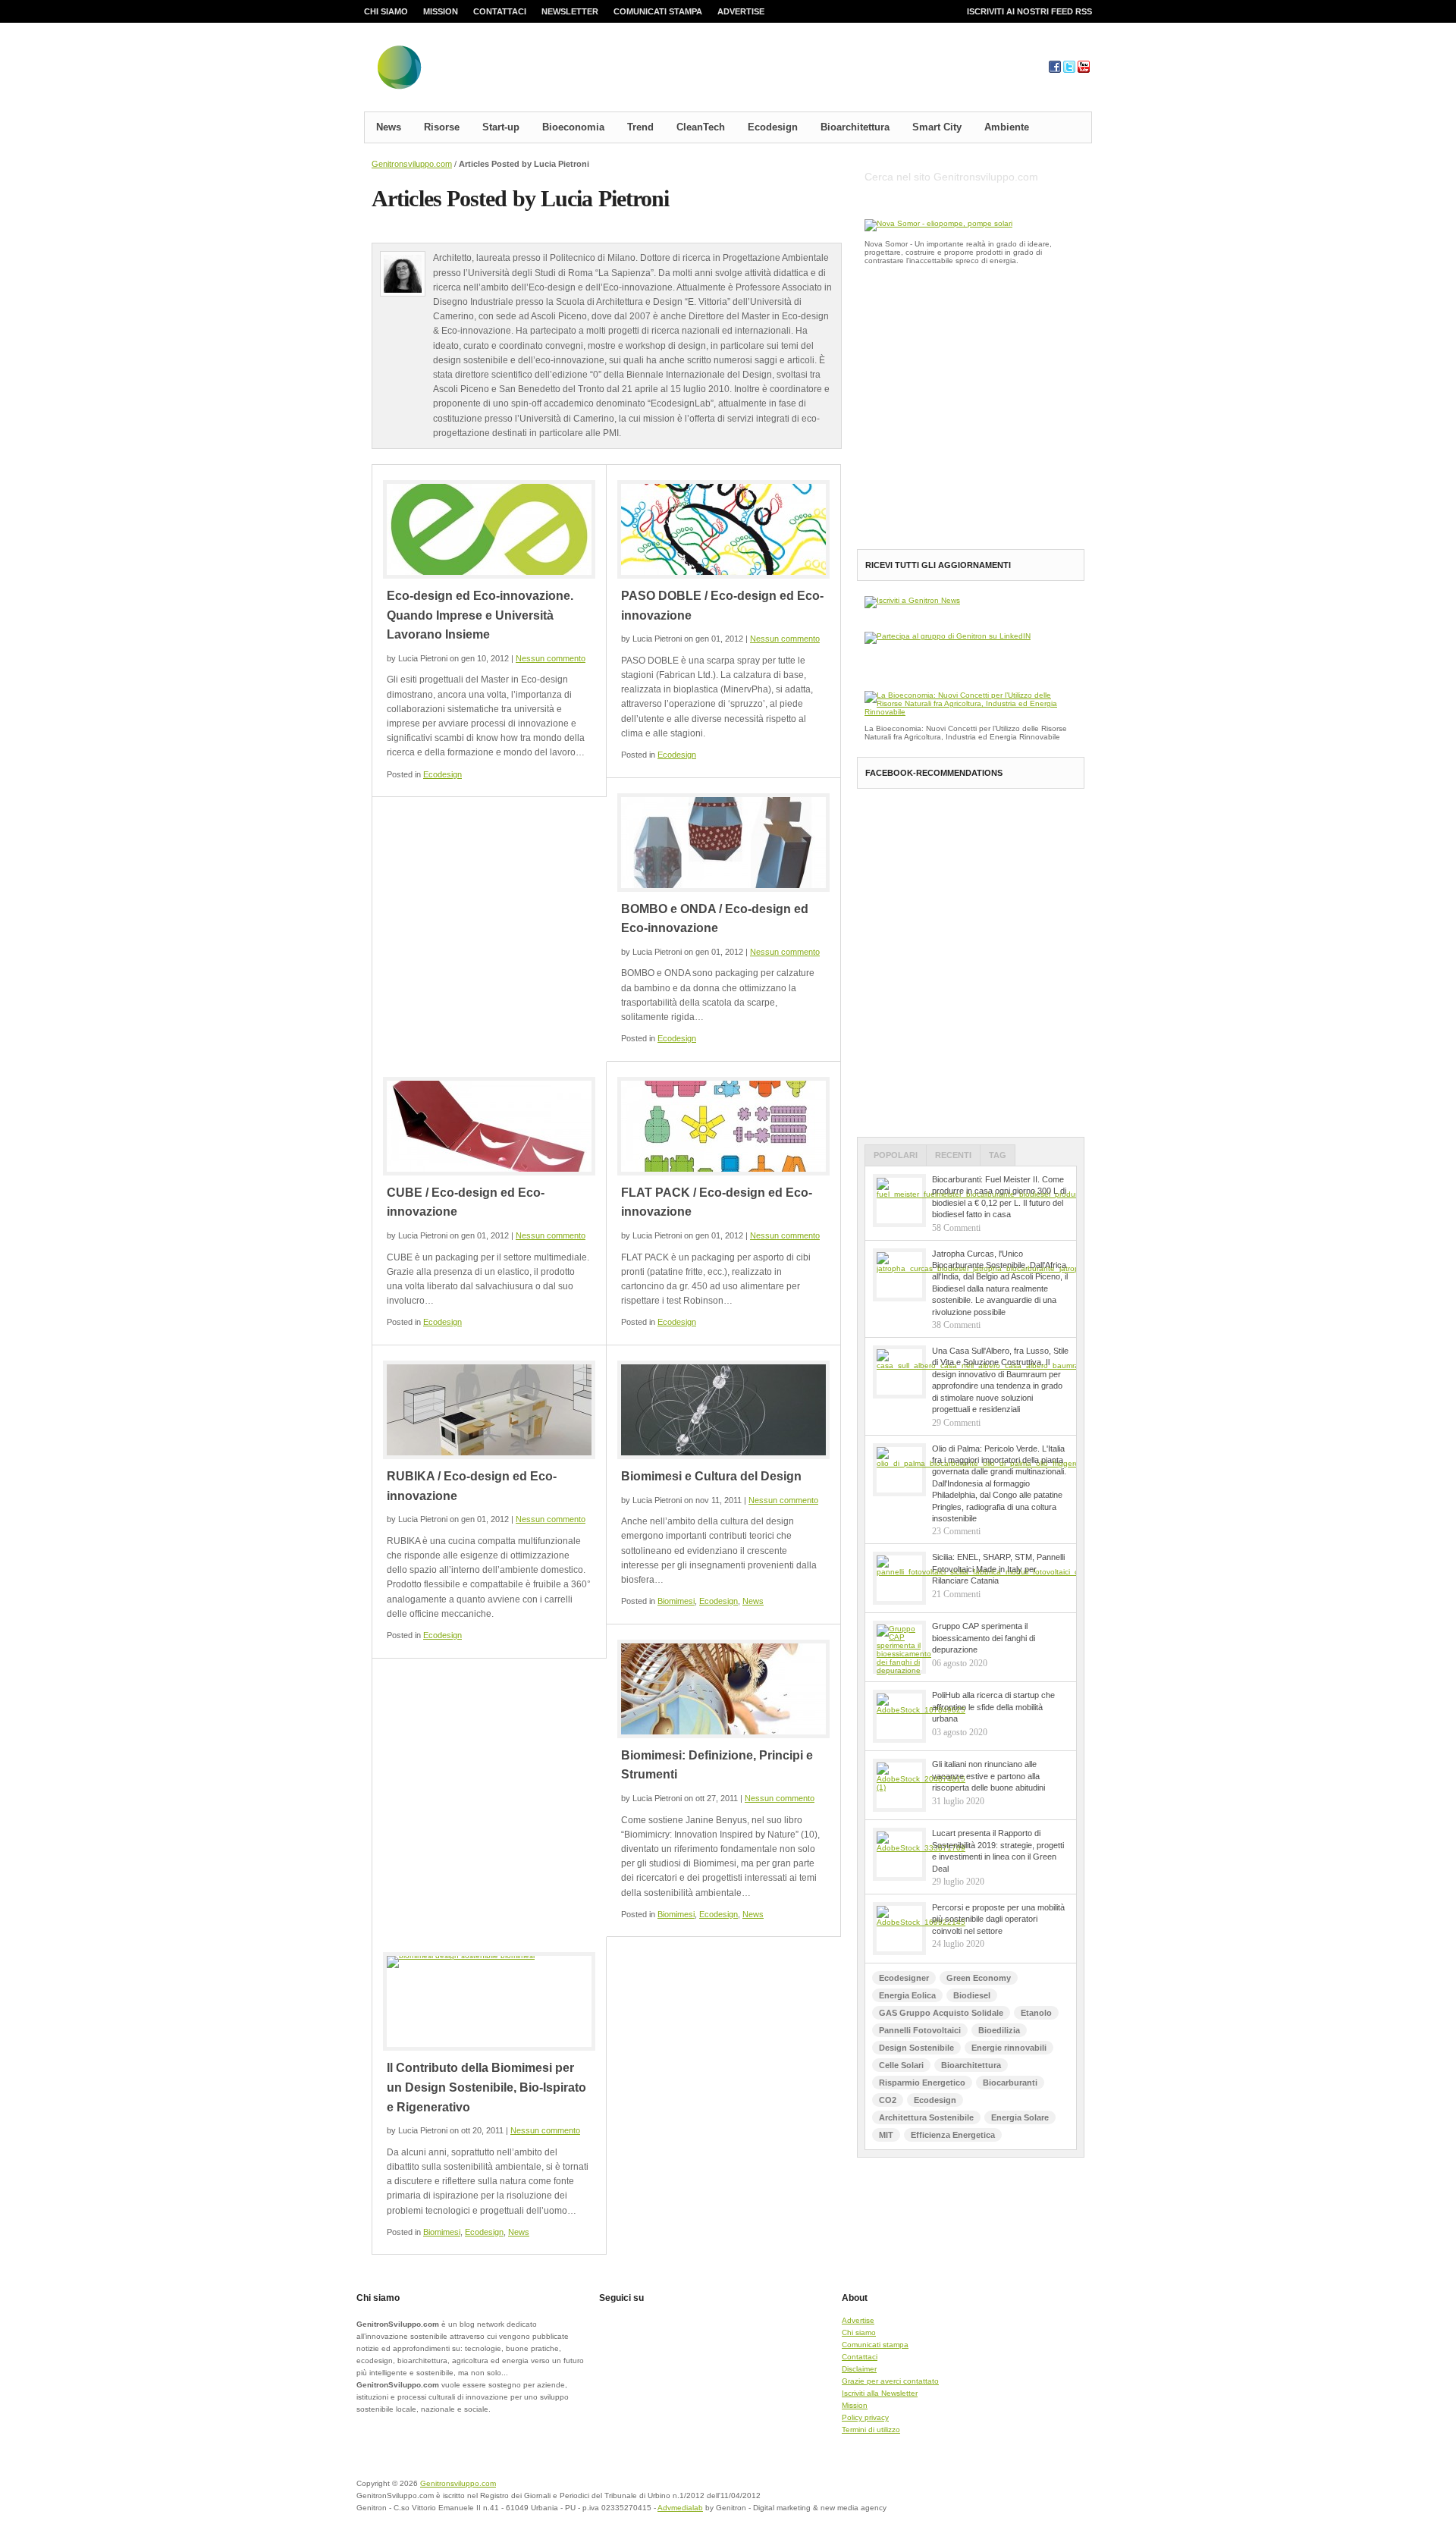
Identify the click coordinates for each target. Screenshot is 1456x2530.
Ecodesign (773, 127)
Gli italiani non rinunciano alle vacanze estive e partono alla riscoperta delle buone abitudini (988, 1776)
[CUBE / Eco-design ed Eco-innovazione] (489, 1126)
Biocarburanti (1010, 2083)
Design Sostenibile (916, 2048)
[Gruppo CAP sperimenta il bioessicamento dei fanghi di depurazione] (899, 1647)
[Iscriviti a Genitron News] (912, 600)
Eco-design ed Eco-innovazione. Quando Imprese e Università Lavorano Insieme (480, 615)
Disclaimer (859, 2369)
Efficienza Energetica (953, 2135)
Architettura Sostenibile (926, 2117)
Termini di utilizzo (871, 2430)
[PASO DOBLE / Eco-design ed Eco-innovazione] (723, 529)
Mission (441, 11)
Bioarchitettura (855, 127)
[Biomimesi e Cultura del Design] (723, 1410)
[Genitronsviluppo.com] (489, 71)
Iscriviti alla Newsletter (880, 2393)
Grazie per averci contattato (890, 2381)
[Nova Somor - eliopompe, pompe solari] (938, 223)
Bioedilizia (999, 2030)
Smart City (937, 127)
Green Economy (979, 1978)
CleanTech (701, 127)
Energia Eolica (907, 1995)
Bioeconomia (573, 127)
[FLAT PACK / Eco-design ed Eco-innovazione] (723, 1126)
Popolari (896, 1155)
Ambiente (1007, 127)
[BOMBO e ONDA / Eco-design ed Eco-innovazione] (723, 843)
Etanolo (1036, 2013)
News (389, 127)
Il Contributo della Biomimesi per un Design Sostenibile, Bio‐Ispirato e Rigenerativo (486, 2087)
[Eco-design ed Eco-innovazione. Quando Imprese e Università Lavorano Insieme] (489, 529)
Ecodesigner (904, 1978)
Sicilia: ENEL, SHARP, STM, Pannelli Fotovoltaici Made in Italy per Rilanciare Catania (998, 1569)
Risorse (442, 127)
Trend (640, 127)
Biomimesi (676, 1601)
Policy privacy (865, 2417)
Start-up (501, 127)
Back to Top (1039, 2493)
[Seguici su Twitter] (1069, 70)
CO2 (888, 2100)
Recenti (953, 1155)
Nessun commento (551, 658)
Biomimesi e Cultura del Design (711, 1476)
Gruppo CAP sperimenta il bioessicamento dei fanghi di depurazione (984, 1638)
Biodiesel (972, 1995)
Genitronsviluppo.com (412, 164)
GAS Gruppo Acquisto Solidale (941, 2013)
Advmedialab (680, 2508)
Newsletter (570, 11)
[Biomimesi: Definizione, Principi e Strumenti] (723, 1689)
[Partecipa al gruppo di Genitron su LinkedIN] (948, 636)
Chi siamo (386, 11)
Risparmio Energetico (922, 2083)
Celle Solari (901, 2065)
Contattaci (500, 11)
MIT (886, 2135)
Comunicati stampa (658, 11)
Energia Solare (1020, 2117)
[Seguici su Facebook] (1055, 70)
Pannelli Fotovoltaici (920, 2030)
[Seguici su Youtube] (1084, 70)
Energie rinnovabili (1009, 2048)
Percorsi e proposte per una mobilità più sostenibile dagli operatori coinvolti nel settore (998, 1919)
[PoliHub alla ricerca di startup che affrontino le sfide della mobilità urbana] (899, 1716)
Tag (998, 1155)
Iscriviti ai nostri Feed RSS (1029, 11)
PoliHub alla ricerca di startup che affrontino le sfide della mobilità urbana (993, 1707)
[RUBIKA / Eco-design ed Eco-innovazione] (489, 1410)
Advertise (741, 11)
